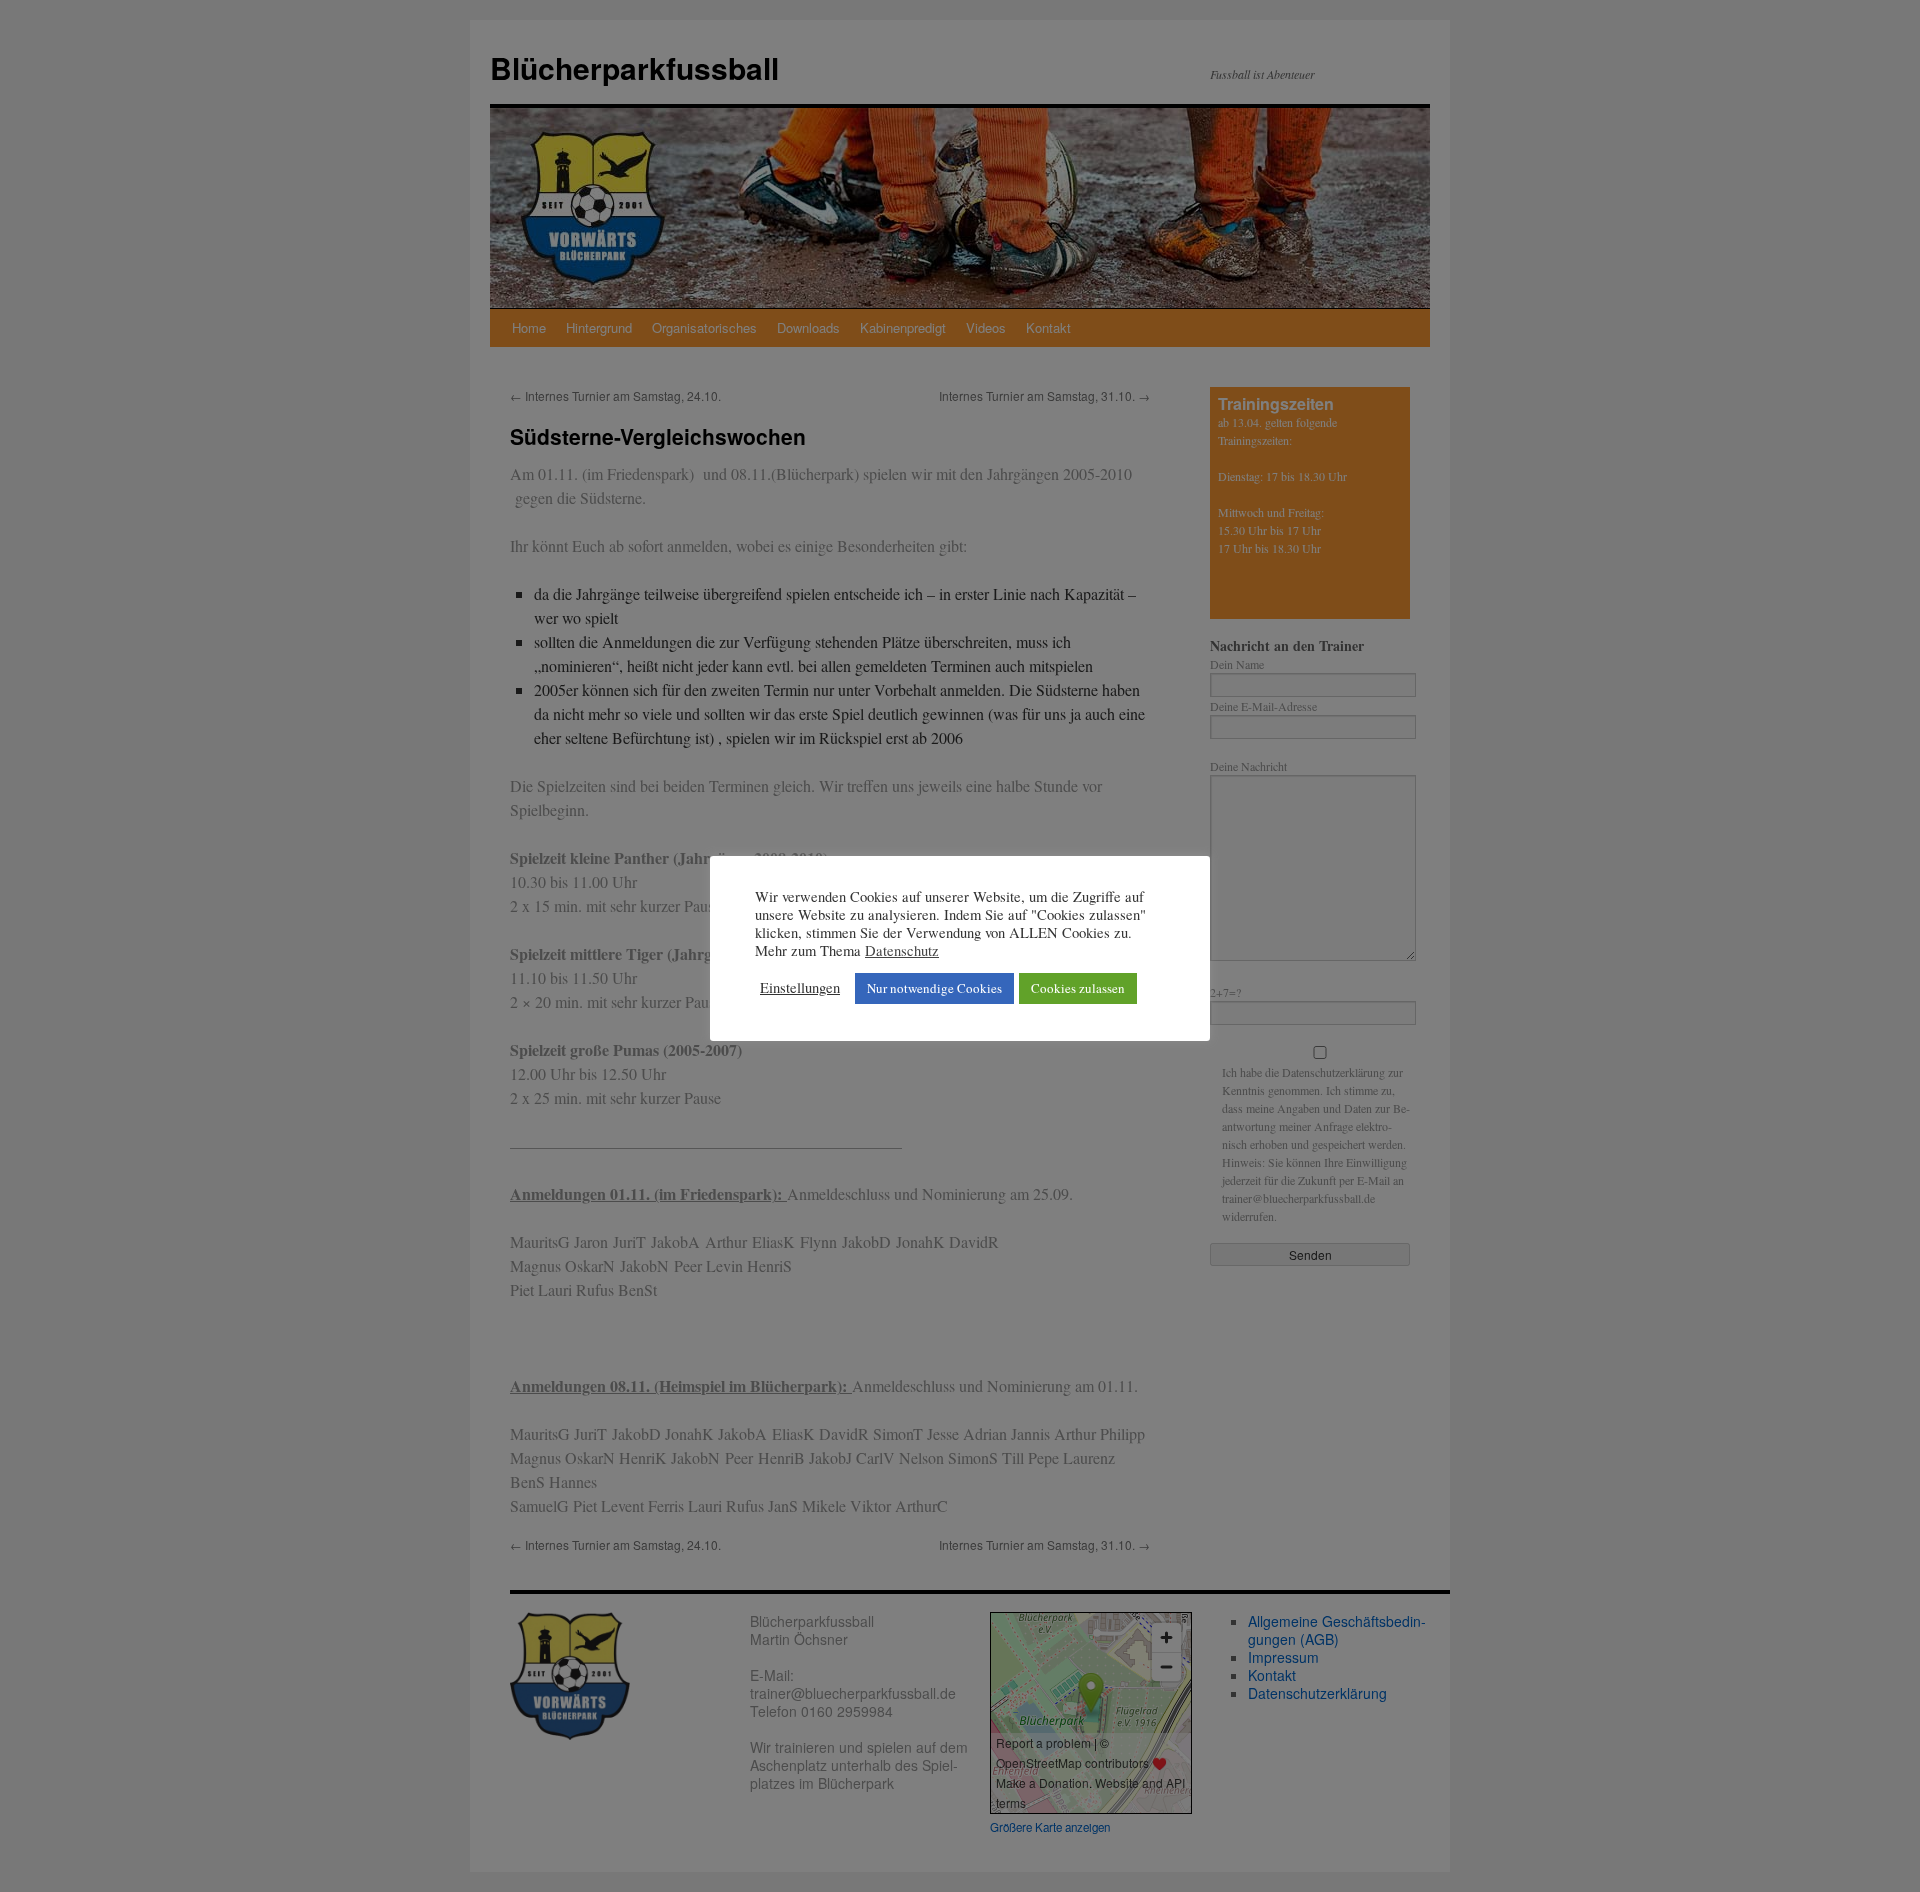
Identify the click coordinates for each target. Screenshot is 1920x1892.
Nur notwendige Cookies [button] (934, 988)
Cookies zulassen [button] (1078, 988)
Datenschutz (902, 951)
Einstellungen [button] (800, 988)
